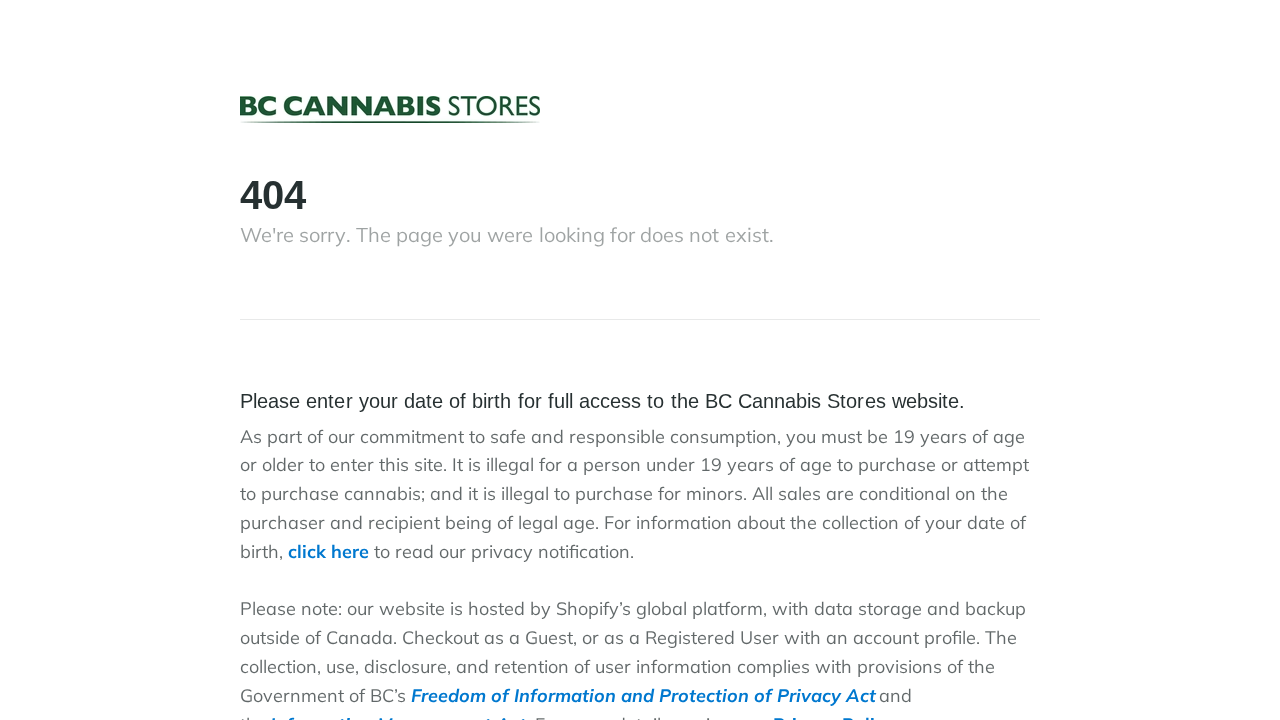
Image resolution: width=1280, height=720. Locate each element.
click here (328, 551)
